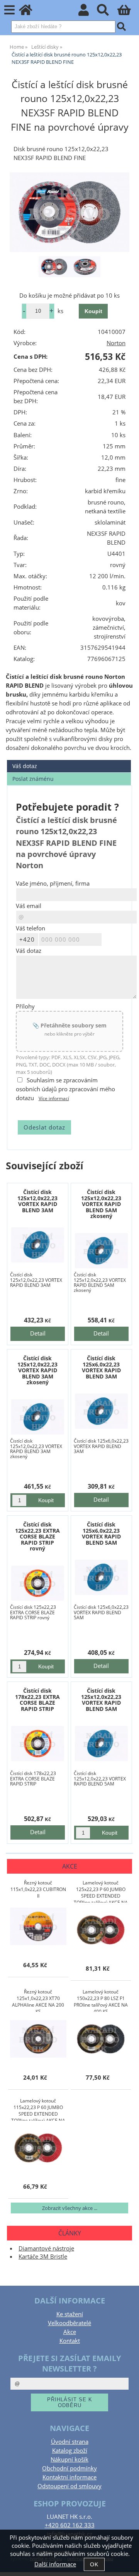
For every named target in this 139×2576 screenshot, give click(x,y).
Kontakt (70, 2341)
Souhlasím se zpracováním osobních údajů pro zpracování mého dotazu (65, 1089)
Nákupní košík (69, 2459)
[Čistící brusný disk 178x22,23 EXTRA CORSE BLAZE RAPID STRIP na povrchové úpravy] (37, 1744)
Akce (70, 2332)
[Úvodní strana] (30, 12)
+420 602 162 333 (70, 2525)
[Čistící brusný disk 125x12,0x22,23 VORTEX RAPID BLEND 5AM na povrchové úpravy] (101, 1744)
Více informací (54, 1098)
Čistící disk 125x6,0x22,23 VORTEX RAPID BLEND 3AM (101, 1367)
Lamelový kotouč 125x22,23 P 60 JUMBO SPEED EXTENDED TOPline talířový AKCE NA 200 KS (101, 1891)
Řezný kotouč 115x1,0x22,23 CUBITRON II (38, 1889)
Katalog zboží (70, 2451)
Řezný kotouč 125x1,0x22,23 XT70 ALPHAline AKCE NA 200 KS (38, 2000)
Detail (38, 1333)
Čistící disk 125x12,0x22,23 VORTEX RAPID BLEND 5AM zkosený (101, 1204)
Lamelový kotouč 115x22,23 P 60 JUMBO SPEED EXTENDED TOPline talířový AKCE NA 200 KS (38, 2109)
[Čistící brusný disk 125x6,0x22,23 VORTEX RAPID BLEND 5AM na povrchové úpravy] (101, 1577)
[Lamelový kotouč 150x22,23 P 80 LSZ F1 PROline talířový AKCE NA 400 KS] (101, 2039)
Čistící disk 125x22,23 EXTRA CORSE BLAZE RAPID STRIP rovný (37, 1536)
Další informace (55, 2564)
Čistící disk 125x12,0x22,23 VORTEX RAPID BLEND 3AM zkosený (37, 1370)
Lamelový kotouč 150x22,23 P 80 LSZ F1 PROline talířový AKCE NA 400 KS (101, 2000)
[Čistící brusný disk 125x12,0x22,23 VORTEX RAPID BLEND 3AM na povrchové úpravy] (37, 1245)
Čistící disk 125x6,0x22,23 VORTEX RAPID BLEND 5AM (101, 1533)
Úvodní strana (70, 2442)
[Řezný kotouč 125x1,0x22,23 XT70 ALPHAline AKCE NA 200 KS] (38, 2039)
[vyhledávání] (107, 12)
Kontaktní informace (69, 2477)
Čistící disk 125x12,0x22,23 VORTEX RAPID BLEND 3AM (37, 1201)
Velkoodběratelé (69, 2323)
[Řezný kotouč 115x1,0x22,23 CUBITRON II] (38, 1927)
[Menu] (9, 10)
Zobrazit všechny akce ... (70, 2208)
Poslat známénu (33, 779)
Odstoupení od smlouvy (69, 2486)
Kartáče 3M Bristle (43, 2257)
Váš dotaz (25, 766)
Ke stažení (70, 2314)
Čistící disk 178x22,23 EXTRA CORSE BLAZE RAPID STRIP (37, 1699)
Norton (116, 343)
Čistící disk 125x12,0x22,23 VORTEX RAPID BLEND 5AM (101, 1699)
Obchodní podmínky (69, 2468)
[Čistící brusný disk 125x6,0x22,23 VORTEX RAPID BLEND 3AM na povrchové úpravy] (101, 1411)
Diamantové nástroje (46, 2248)
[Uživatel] (88, 12)
